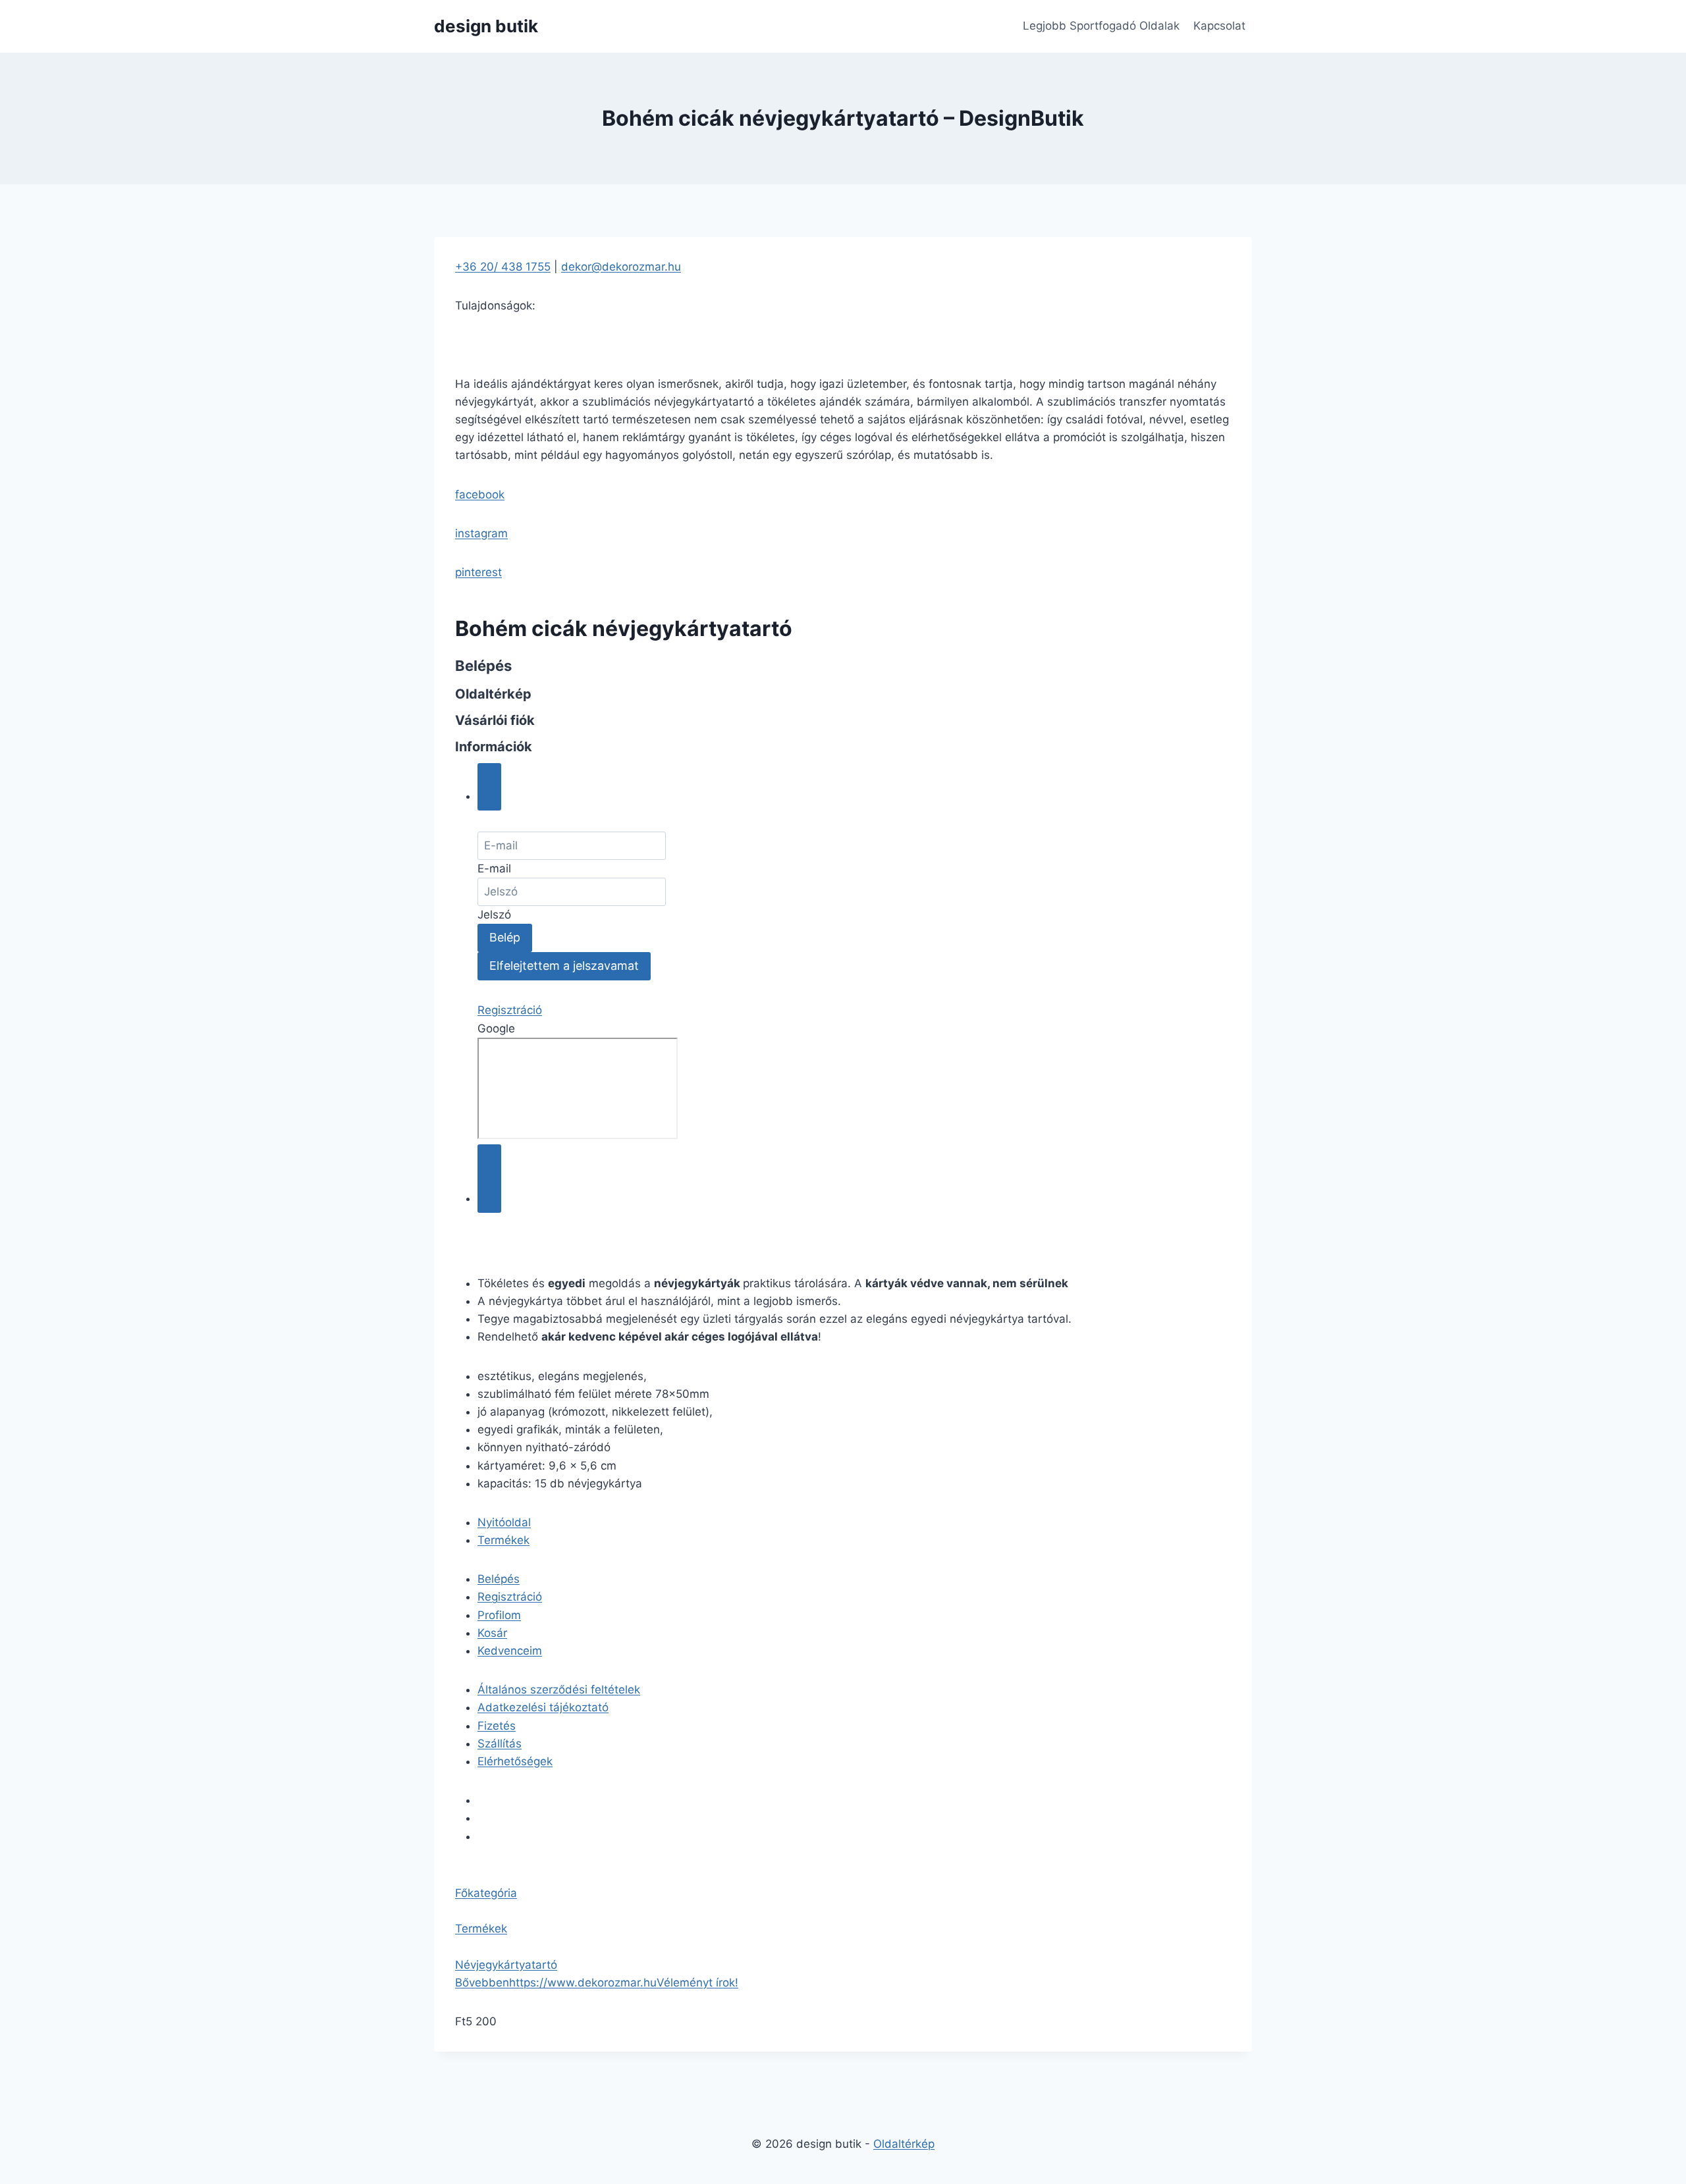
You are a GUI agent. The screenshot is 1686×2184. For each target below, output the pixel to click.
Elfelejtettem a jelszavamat (564, 966)
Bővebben (482, 1983)
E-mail (494, 868)
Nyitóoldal (504, 1522)
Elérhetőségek (515, 1761)
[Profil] (489, 787)
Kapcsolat (1219, 26)
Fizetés (497, 1726)
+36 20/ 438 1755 (503, 267)
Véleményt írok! (697, 1983)
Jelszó (494, 915)
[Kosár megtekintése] (489, 1179)
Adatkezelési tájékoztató (543, 1707)
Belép (505, 937)
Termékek (503, 1540)
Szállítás (500, 1744)
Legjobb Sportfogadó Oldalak (1101, 26)
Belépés (499, 1579)
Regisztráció (510, 1010)
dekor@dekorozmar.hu (621, 267)
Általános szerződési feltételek (559, 1690)
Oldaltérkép (904, 2144)
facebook (480, 494)
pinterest (478, 572)
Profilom (499, 1615)
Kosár (492, 1633)
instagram (481, 533)
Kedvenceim (510, 1651)
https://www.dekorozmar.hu (583, 1983)
